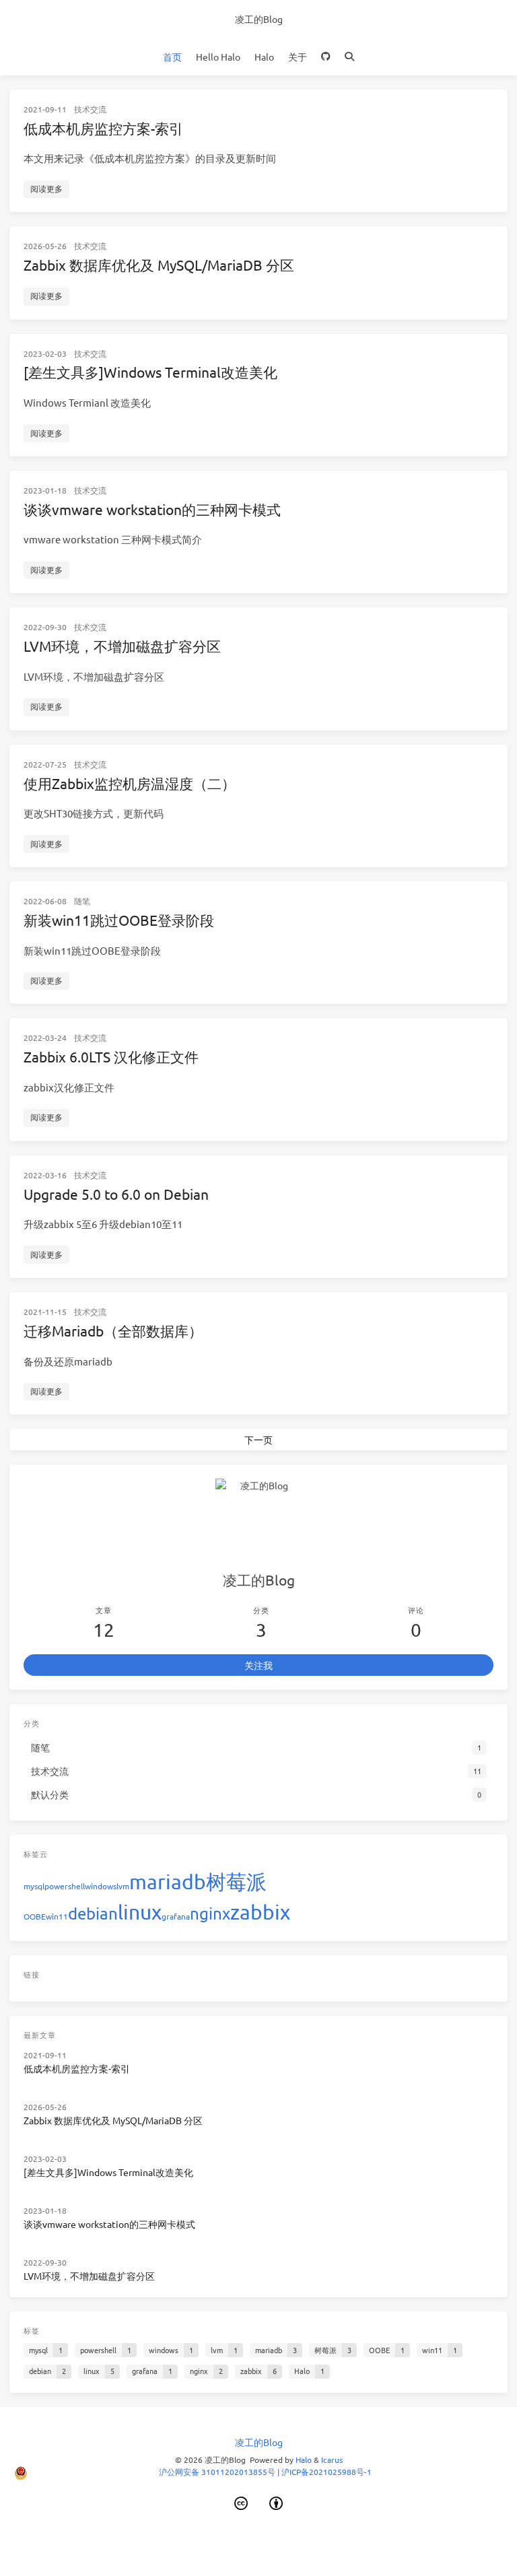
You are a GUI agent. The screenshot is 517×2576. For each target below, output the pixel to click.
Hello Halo (218, 57)
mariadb (168, 1882)
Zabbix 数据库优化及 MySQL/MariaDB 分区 (159, 265)
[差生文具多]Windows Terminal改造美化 (150, 372)
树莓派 (236, 1882)
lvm (123, 1886)
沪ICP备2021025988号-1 (326, 2472)
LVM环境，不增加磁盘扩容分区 (122, 646)
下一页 (258, 1439)
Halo (264, 57)
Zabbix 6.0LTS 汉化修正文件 (111, 1056)
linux (140, 1912)
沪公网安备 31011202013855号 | (220, 2472)
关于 (298, 57)
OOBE (35, 1916)
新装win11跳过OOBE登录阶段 (119, 920)
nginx (210, 1913)
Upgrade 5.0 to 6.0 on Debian (116, 1194)
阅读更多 (46, 189)
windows (101, 1886)
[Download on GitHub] (326, 57)
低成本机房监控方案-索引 (103, 128)
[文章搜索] (350, 57)
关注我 (258, 1665)
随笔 (82, 901)
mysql (34, 1886)
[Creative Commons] (241, 2503)
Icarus (332, 2460)
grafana (176, 1916)
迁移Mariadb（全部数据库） (113, 1330)
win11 (57, 1916)
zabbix (260, 1912)
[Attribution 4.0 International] (277, 2503)
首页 (172, 57)
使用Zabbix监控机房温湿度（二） (130, 783)
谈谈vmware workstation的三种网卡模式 (152, 509)
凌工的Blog (259, 19)
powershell (65, 1886)
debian (93, 1913)
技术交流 (90, 109)
